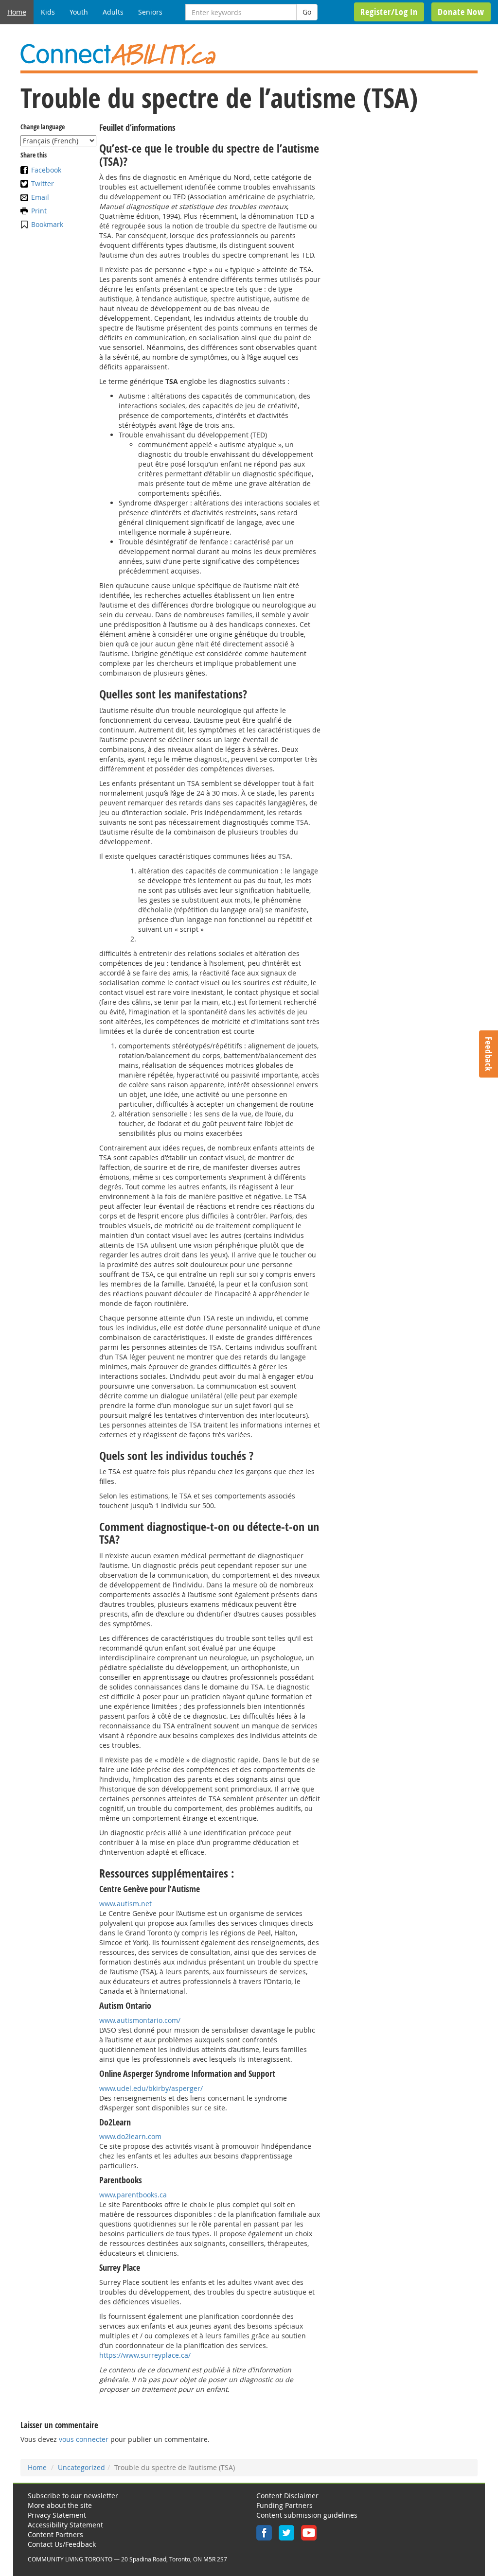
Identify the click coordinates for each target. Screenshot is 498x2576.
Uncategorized (81, 2467)
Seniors (150, 12)
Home (17, 12)
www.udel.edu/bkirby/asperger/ (151, 2088)
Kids (48, 12)
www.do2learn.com (130, 2136)
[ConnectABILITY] (249, 55)
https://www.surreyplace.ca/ (145, 2355)
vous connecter (84, 2439)
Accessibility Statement (65, 2525)
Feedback (489, 1054)
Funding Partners (285, 2505)
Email (40, 197)
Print (39, 211)
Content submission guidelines (307, 2515)
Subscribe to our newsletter (73, 2496)
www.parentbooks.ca (133, 2195)
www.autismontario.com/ (140, 2020)
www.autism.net (125, 1904)
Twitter (43, 183)
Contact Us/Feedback (62, 2544)
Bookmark (47, 224)
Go (307, 12)
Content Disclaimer (287, 2496)
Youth (79, 12)
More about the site (60, 2505)
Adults (113, 12)
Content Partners (55, 2534)
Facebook (46, 170)
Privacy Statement (57, 2515)
